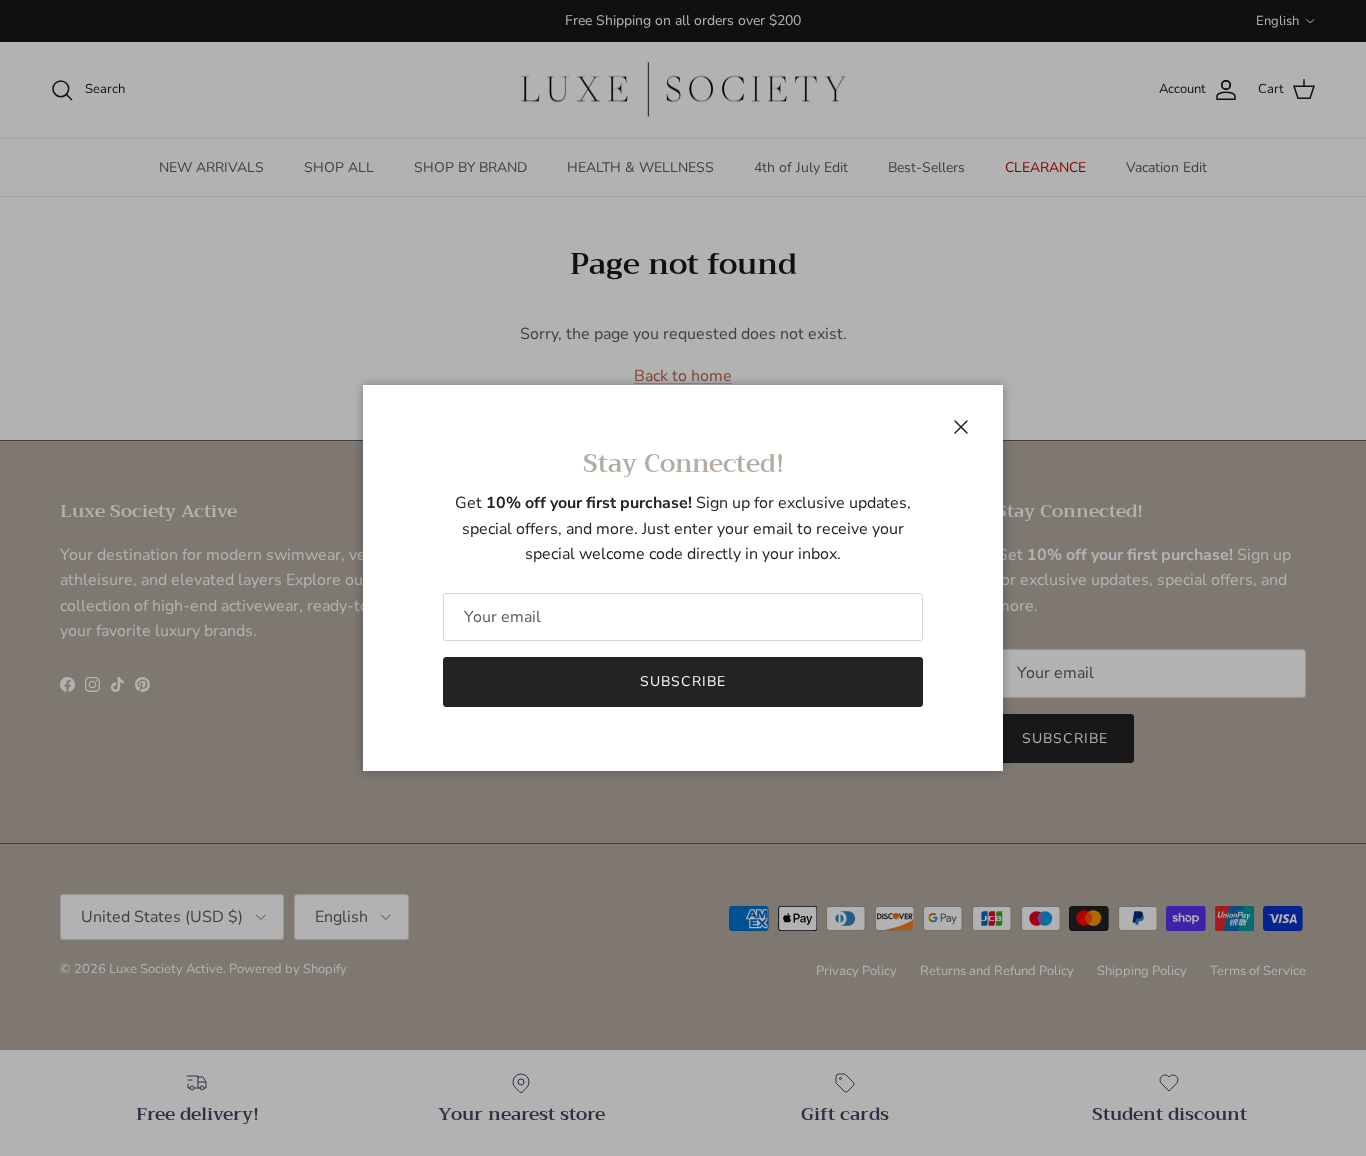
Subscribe (683, 681)
